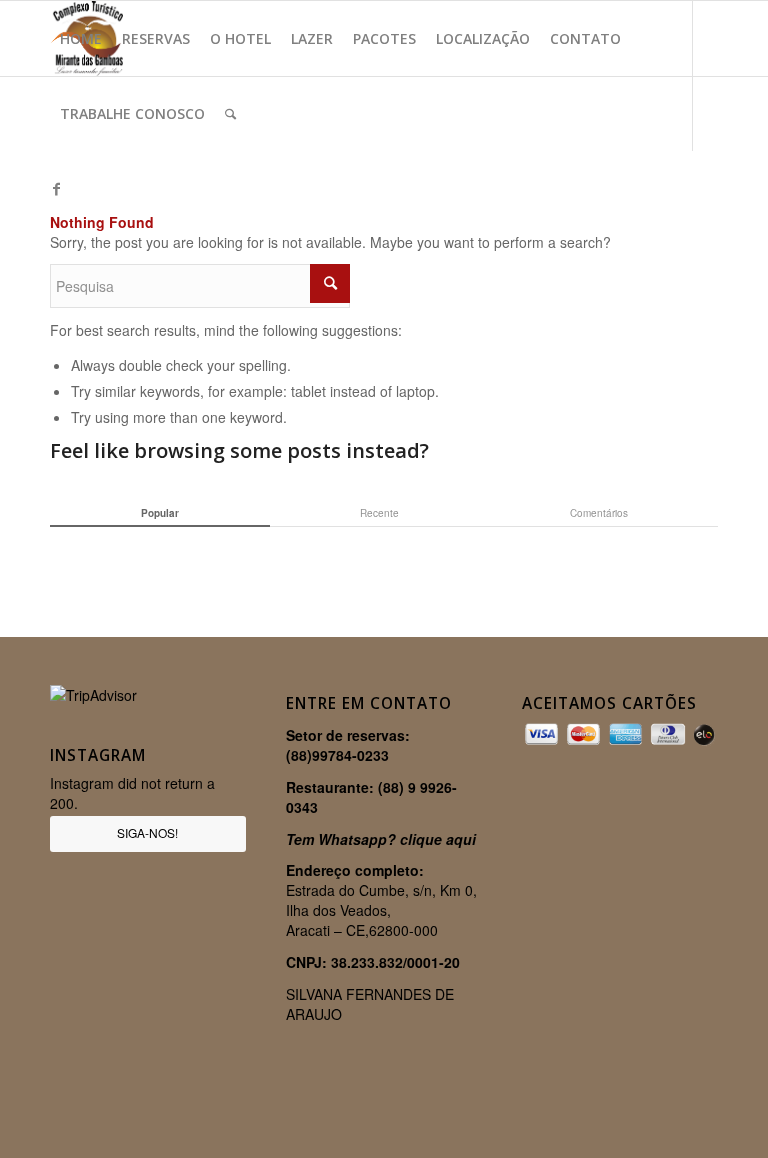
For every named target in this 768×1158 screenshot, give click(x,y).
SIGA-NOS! (147, 832)
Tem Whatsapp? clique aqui (381, 839)
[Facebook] (56, 188)
